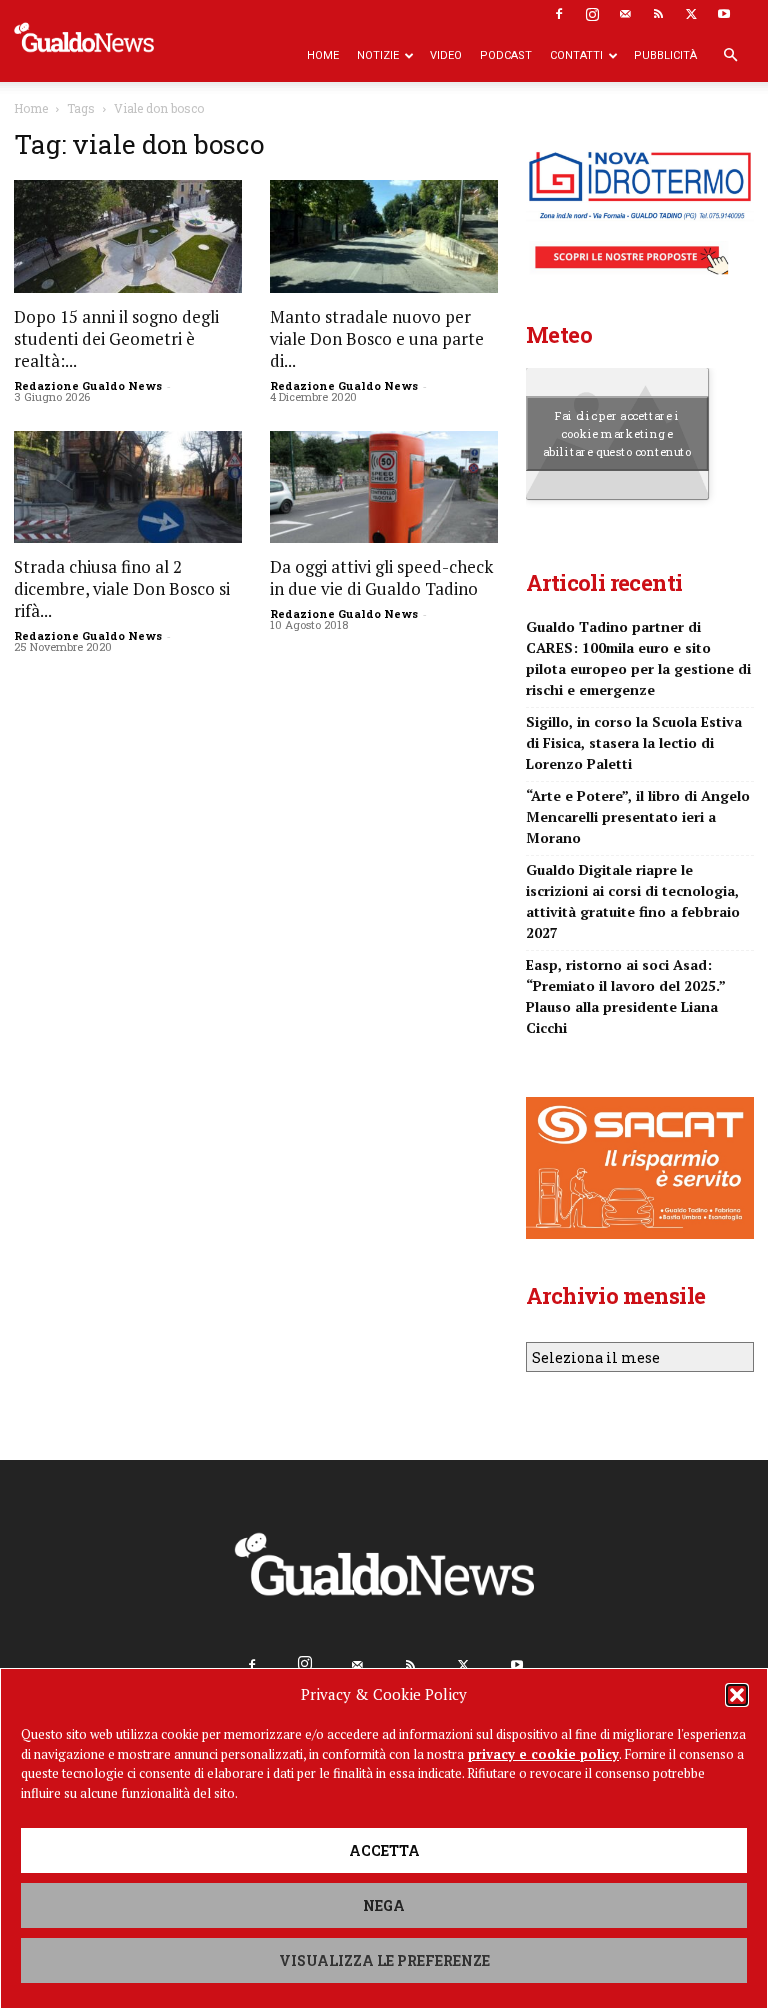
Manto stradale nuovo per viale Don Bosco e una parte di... (377, 338)
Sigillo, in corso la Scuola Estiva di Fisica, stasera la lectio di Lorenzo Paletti (634, 742)
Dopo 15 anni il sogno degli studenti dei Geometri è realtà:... (116, 338)
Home (323, 55)
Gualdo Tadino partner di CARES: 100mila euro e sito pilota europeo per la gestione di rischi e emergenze (638, 658)
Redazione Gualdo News (88, 385)
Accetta (384, 1850)
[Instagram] (592, 14)
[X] (691, 14)
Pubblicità (665, 55)
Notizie (378, 55)
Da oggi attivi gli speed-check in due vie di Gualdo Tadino (381, 577)
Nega (384, 1905)
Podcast (506, 55)
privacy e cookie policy (543, 1754)
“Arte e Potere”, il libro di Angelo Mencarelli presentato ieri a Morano (638, 816)
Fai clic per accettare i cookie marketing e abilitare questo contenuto (617, 433)
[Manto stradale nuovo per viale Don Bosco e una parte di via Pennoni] (384, 236)
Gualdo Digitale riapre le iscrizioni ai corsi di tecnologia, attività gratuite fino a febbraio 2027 (633, 901)
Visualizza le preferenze (384, 1960)
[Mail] (625, 14)
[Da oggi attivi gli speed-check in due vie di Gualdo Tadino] (384, 487)
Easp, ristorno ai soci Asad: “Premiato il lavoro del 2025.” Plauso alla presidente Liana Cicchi (625, 996)
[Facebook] (559, 14)
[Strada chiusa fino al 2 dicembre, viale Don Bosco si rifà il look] (128, 487)
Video (446, 55)
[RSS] (658, 14)
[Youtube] (724, 14)
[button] (737, 1695)
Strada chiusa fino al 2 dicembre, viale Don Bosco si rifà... (122, 588)
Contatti (576, 55)
